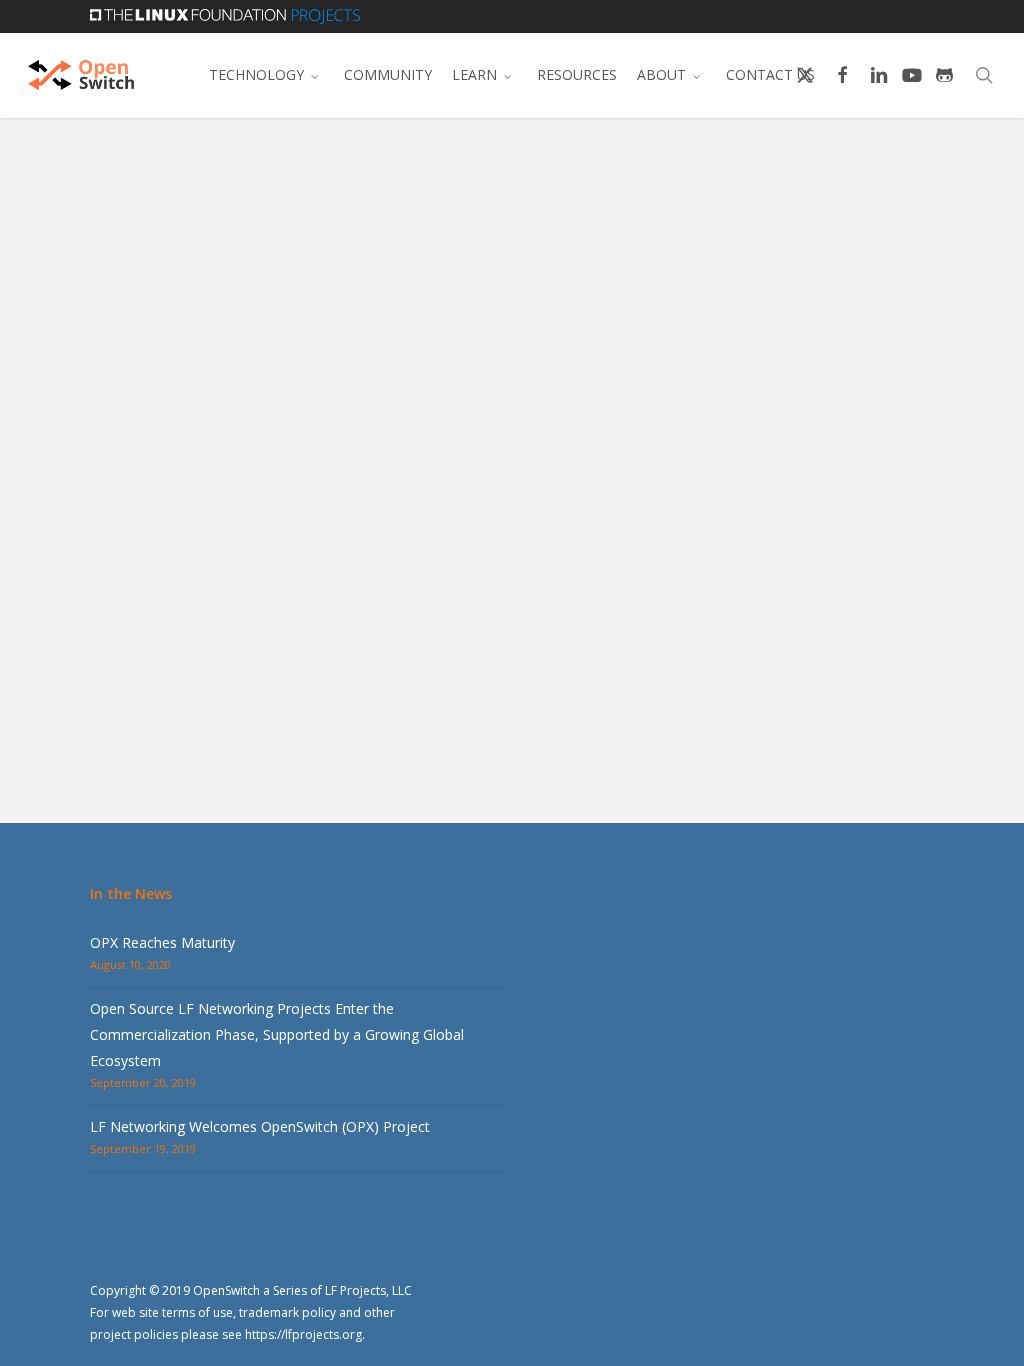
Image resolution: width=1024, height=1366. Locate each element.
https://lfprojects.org (303, 1334)
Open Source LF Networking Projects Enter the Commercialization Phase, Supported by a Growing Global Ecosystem (277, 1034)
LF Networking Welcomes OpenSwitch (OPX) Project (260, 1126)
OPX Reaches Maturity (162, 942)
